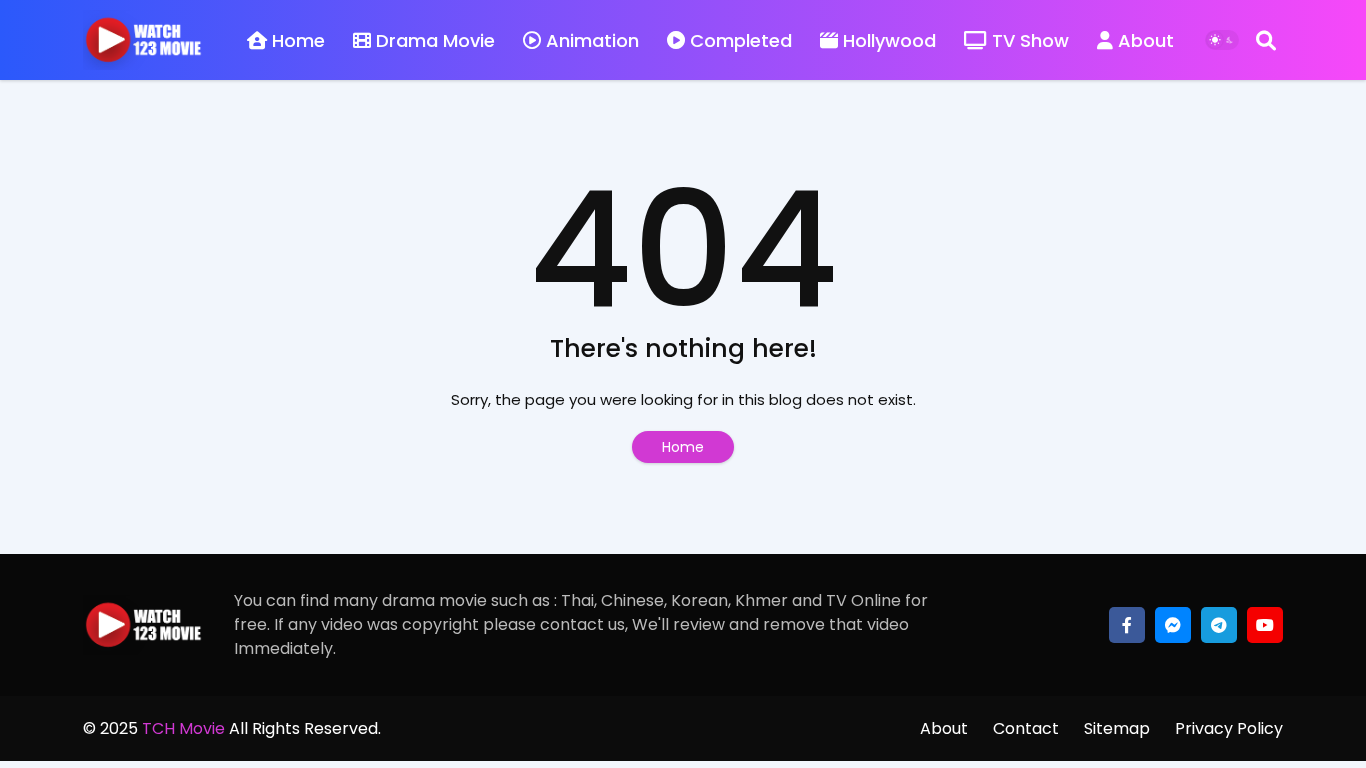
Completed (741, 40)
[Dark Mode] (1222, 40)
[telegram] (1219, 625)
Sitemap (1117, 728)
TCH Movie (183, 728)
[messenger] (1173, 625)
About (1146, 40)
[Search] (1266, 40)
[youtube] (1265, 625)
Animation (592, 40)
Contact (1026, 728)
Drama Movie (435, 40)
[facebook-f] (1127, 625)
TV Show (1030, 40)
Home (298, 40)
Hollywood (889, 40)
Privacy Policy (1229, 728)
